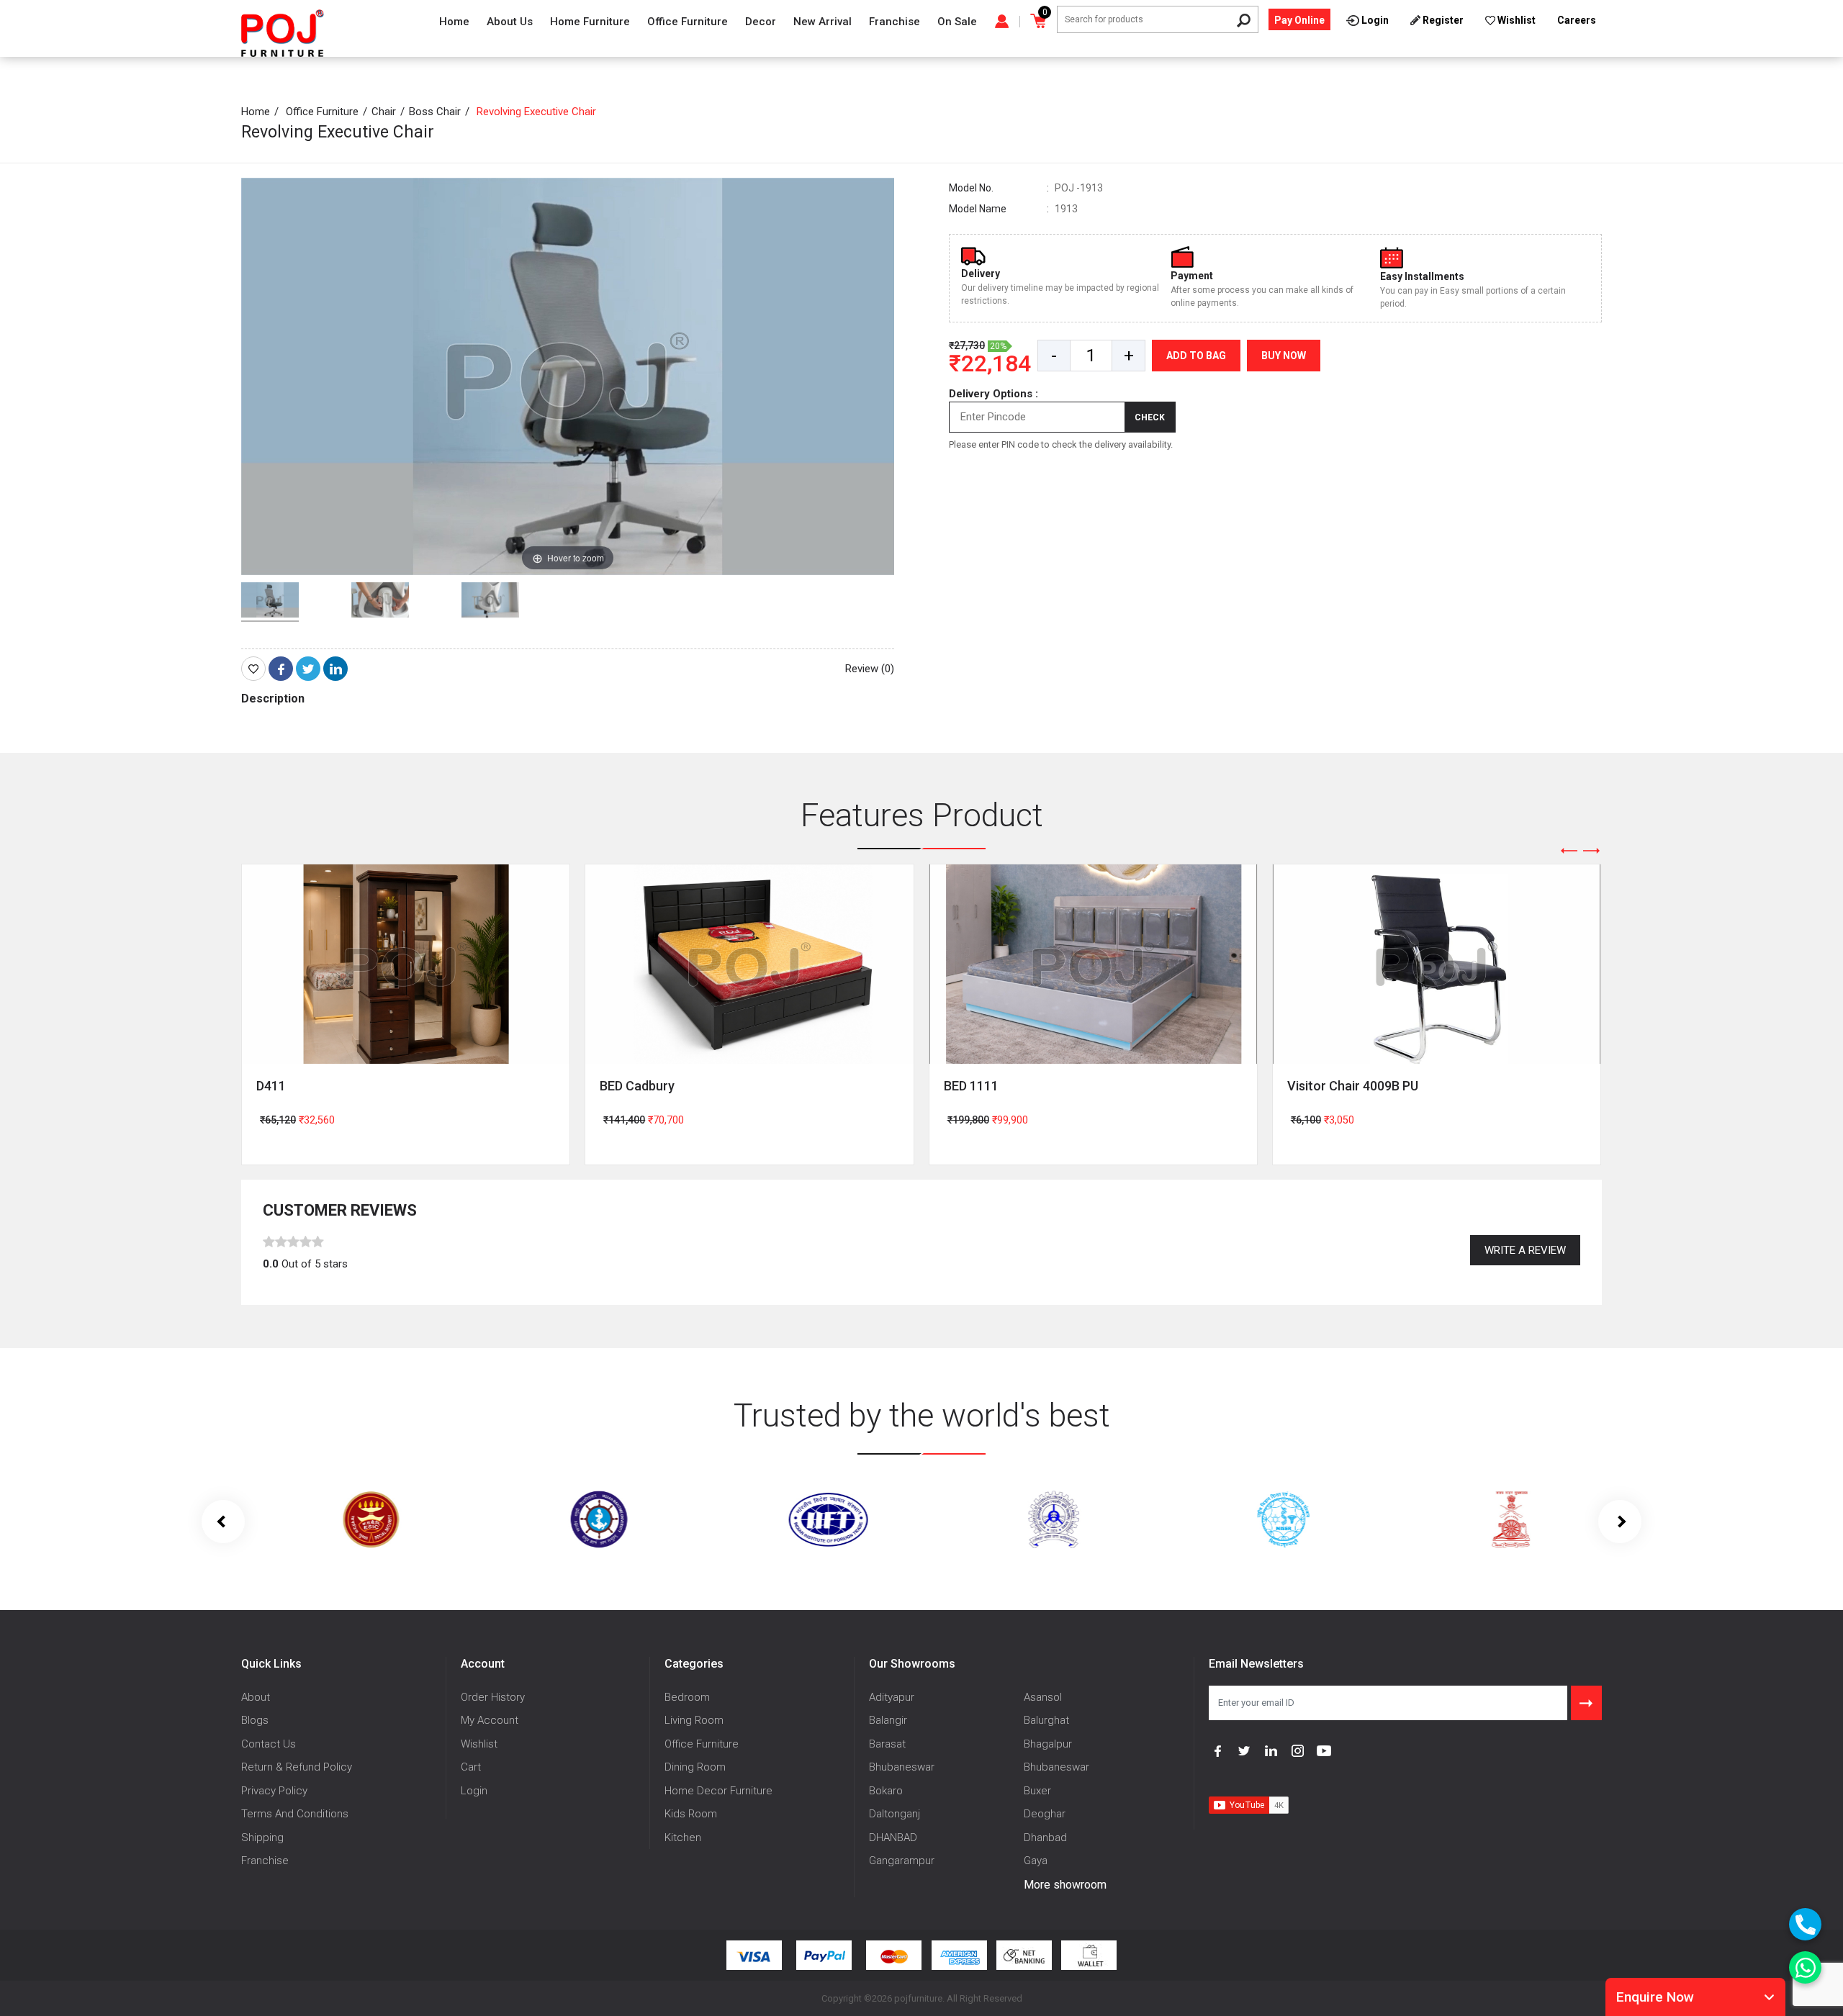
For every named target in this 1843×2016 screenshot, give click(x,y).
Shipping (262, 1838)
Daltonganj (895, 1814)
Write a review (1525, 1250)
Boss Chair (435, 112)
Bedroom (687, 1697)
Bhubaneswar (902, 1767)
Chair (384, 112)
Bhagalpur (1048, 1744)
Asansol (1043, 1697)
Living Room (694, 1720)
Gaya (1036, 1861)
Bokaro (886, 1791)
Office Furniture (688, 22)
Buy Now (1284, 356)
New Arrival (823, 22)
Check (1150, 417)
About (256, 1697)
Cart (471, 1767)
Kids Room (691, 1814)
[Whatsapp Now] (1805, 1967)
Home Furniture (590, 22)
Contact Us (269, 1744)
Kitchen (683, 1838)
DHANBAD (893, 1838)
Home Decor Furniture (718, 1791)
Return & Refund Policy (297, 1767)
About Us (510, 22)
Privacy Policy (274, 1791)
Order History (493, 1697)
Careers (1577, 20)
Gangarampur (902, 1861)
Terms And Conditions (295, 1814)
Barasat (887, 1744)
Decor (761, 22)
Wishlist (479, 1744)
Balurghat (1046, 1720)
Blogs (255, 1720)
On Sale (957, 22)
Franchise (895, 22)
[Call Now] (1805, 1924)
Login (474, 1791)
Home (454, 22)
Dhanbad (1045, 1838)
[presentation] (1569, 851)
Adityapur (892, 1697)
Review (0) (870, 669)
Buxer (1037, 1791)
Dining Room (695, 1767)
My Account (490, 1720)
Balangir (888, 1720)
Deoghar (1045, 1814)
